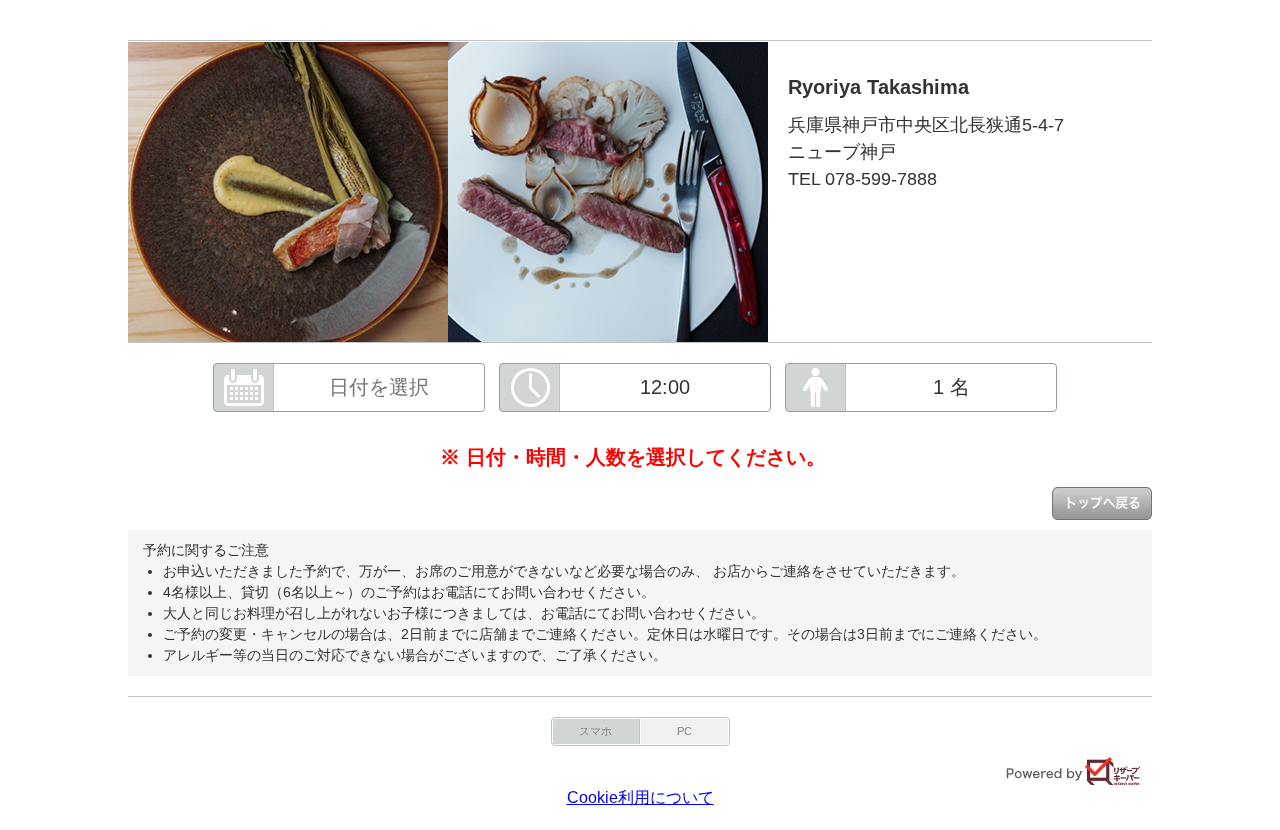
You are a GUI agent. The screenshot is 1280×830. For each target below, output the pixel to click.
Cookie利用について (640, 797)
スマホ (595, 731)
